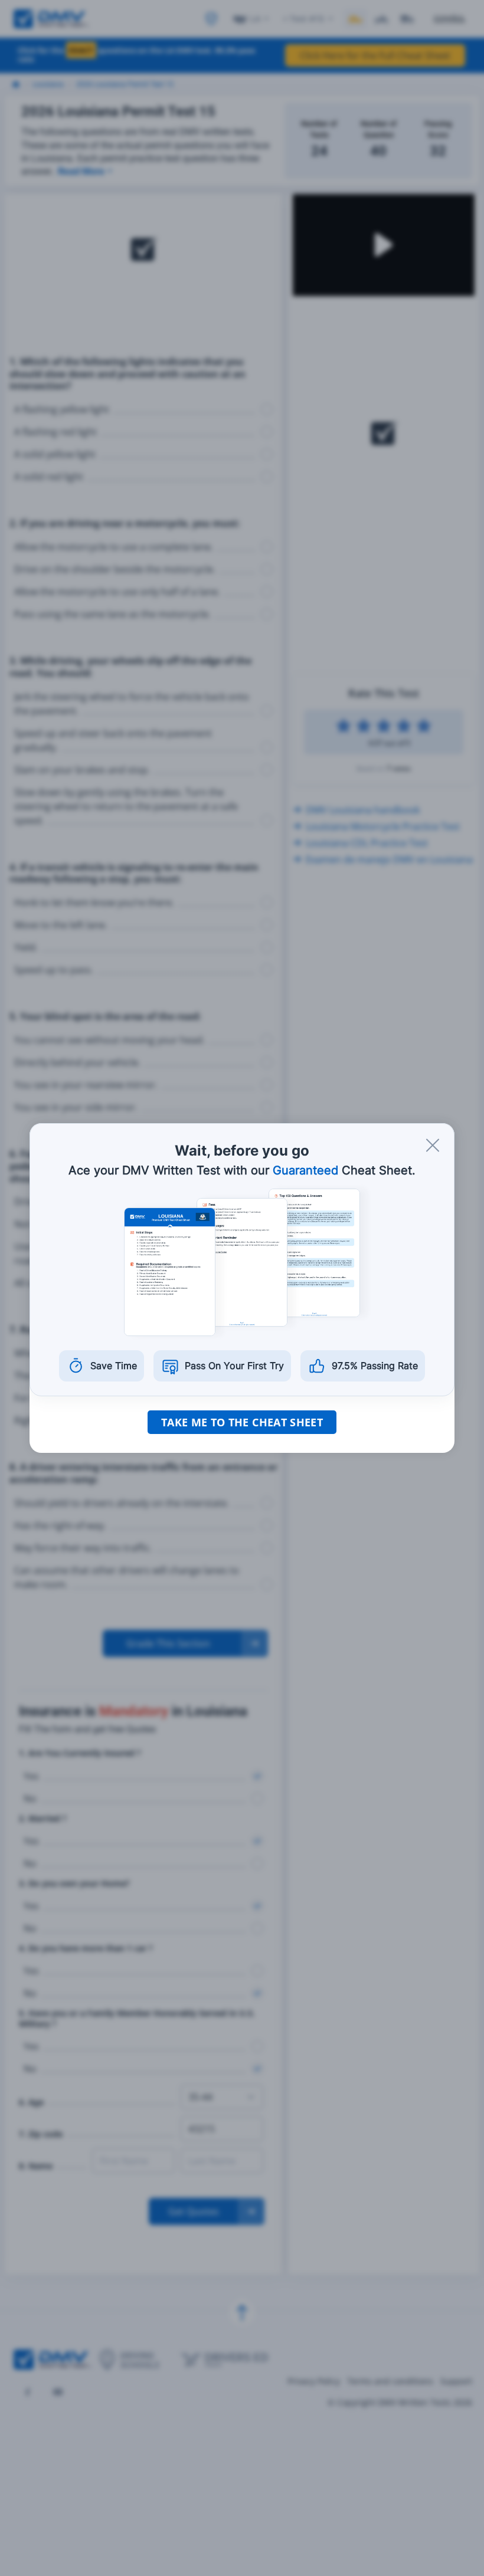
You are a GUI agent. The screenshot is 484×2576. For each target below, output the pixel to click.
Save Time (114, 1366)
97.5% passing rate (375, 1366)
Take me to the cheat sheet (242, 1422)
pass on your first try (234, 1366)
